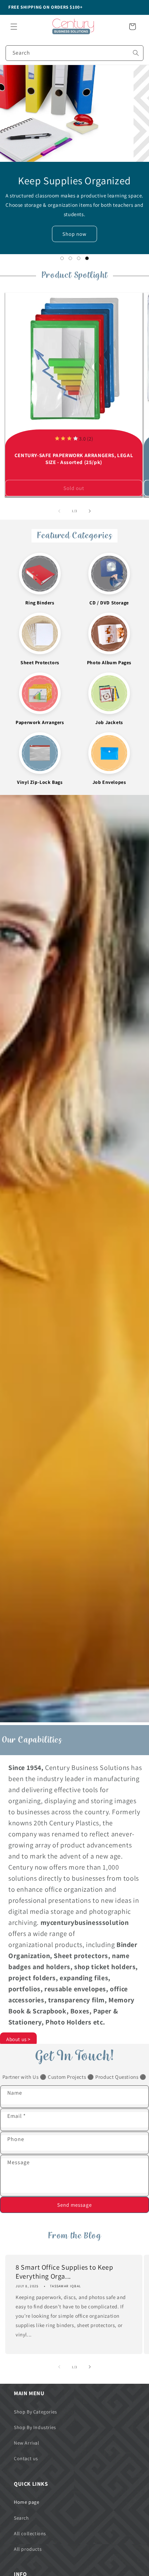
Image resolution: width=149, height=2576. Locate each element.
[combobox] (74, 53)
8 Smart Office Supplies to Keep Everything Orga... (64, 2272)
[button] (14, 27)
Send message (74, 2205)
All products (28, 2549)
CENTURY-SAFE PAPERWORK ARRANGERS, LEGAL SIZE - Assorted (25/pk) (74, 459)
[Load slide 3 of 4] (79, 258)
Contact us (26, 2458)
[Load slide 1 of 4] (62, 258)
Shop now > (74, 229)
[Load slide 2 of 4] (70, 258)
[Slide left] (59, 511)
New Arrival (27, 2443)
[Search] (136, 53)
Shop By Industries (35, 2427)
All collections (30, 2533)
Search (21, 2518)
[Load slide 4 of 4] (87, 258)
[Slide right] (90, 511)
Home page (27, 2502)
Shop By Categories (36, 2412)
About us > (18, 2039)
